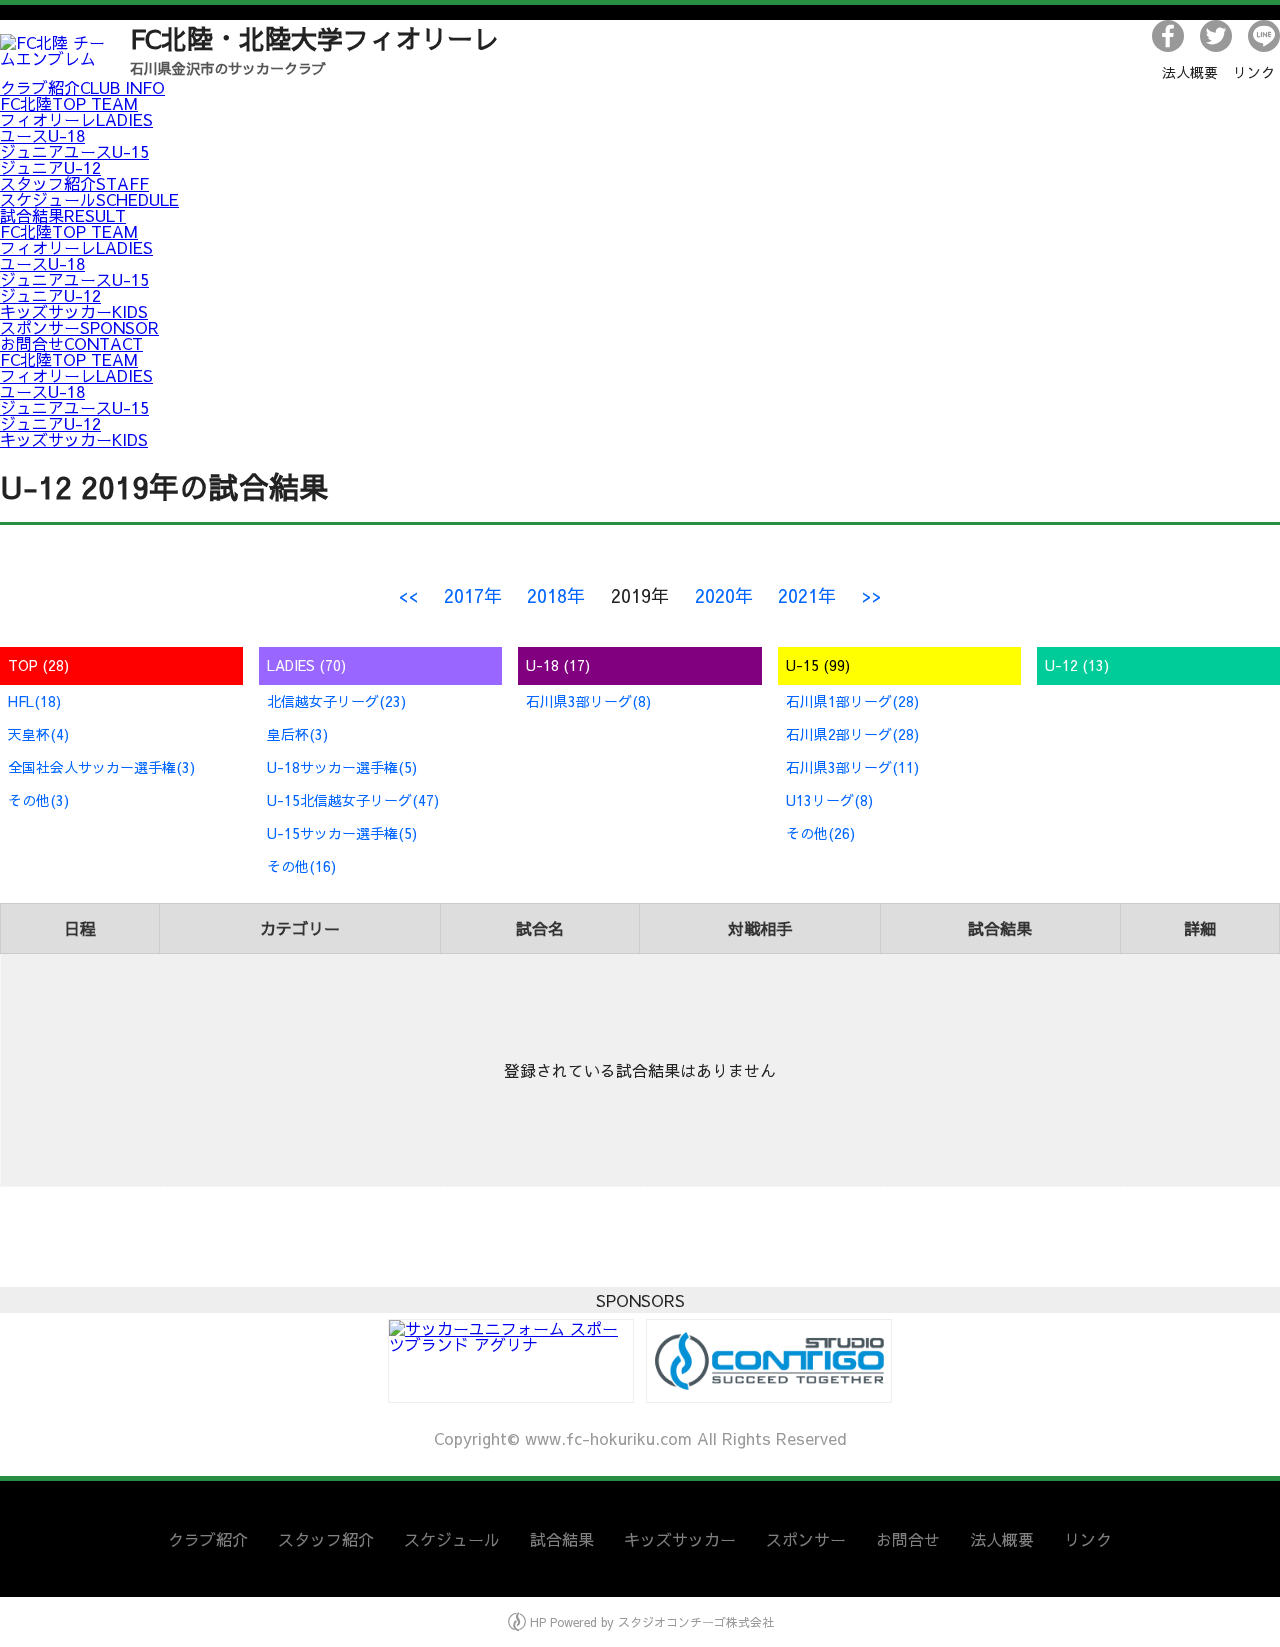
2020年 (724, 595)
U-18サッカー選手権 (342, 767)
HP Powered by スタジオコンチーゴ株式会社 (650, 1622)
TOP (38, 665)
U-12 (1077, 665)
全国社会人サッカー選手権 (101, 767)
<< (408, 595)
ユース (42, 135)
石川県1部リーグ (852, 701)
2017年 (473, 595)
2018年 (556, 595)
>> (872, 595)
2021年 (807, 595)
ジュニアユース (74, 151)
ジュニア (50, 167)
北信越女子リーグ (336, 701)
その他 (38, 800)
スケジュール (89, 199)
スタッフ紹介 (74, 183)
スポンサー (79, 327)
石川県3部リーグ (588, 701)
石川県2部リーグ (852, 734)
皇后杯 (297, 734)
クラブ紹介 (82, 87)
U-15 (818, 665)
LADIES (306, 665)
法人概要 (1190, 72)
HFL (34, 701)
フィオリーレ (76, 119)
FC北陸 (69, 103)
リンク (1254, 72)
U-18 (558, 665)
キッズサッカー (74, 311)
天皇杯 (38, 734)
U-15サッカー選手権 (342, 833)
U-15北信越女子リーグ (353, 800)
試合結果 (63, 215)
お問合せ (71, 343)
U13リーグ (829, 800)
